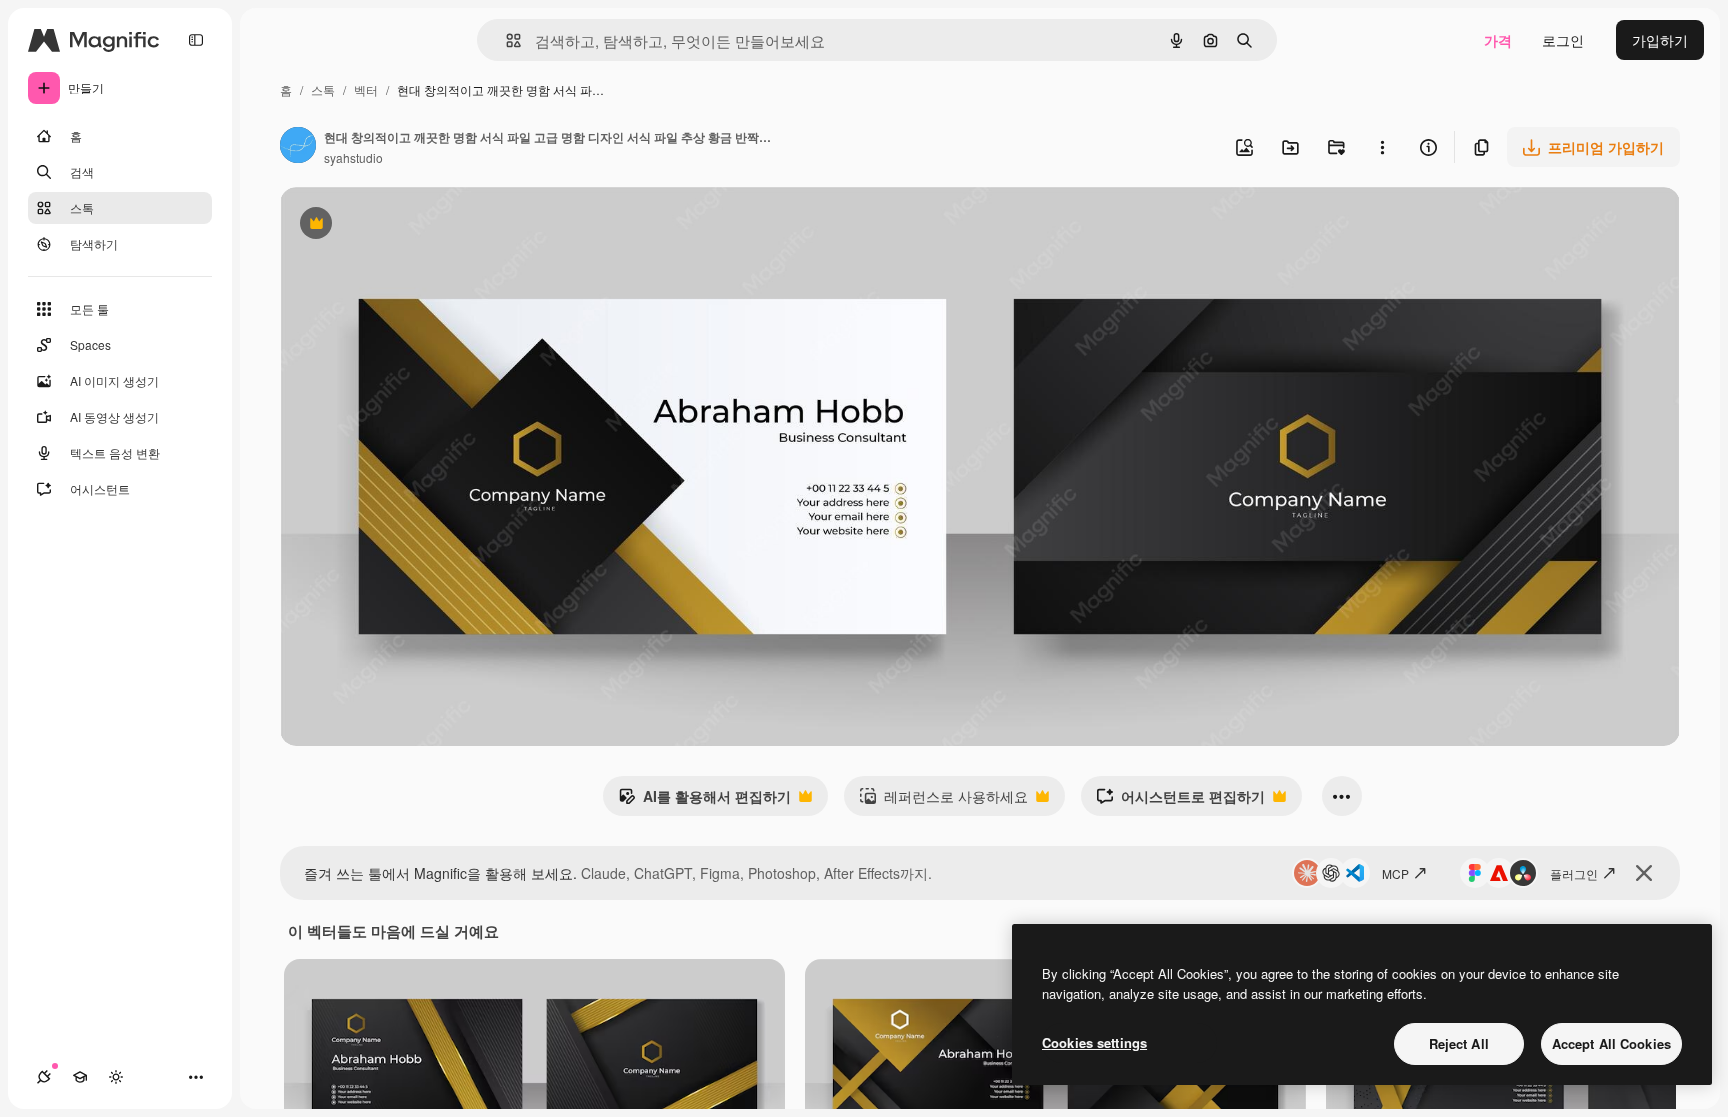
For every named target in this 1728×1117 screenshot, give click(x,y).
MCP (1395, 873)
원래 (395, 225)
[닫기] (1644, 873)
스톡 (323, 89)
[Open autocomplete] (505, 40)
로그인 (1563, 40)
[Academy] (80, 1077)
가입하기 (1660, 40)
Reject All (1459, 1043)
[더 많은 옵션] (1382, 147)
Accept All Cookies (1611, 1043)
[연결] (44, 1077)
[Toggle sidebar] (196, 40)
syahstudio (353, 157)
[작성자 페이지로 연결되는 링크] (298, 147)
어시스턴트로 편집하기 (1180, 801)
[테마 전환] (116, 1077)
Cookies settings (1094, 1042)
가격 (1498, 40)
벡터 (366, 89)
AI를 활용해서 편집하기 (704, 801)
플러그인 (1574, 873)
